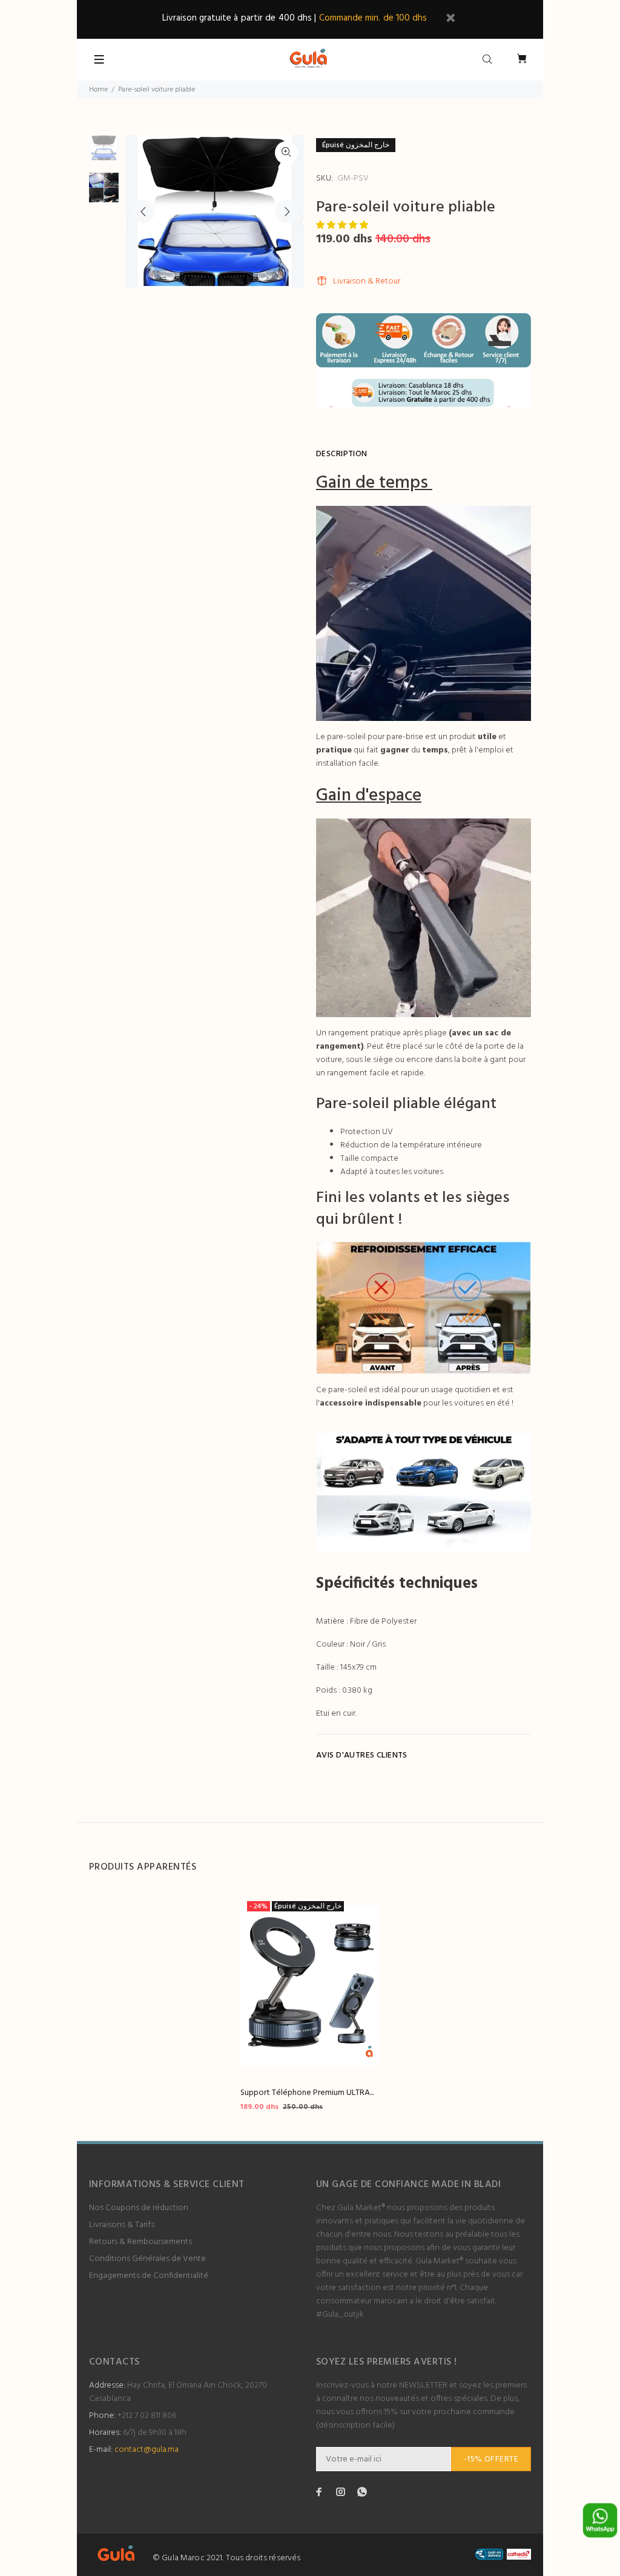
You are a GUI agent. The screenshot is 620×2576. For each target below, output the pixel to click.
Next (286, 211)
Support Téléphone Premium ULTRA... (307, 2093)
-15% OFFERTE (491, 2459)
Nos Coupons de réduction (139, 2208)
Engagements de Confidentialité (149, 2276)
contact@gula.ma (147, 2450)
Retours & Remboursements (140, 2242)
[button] (343, 226)
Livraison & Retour (367, 281)
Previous (143, 211)
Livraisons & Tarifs (122, 2225)
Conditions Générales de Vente (147, 2259)
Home (98, 90)
